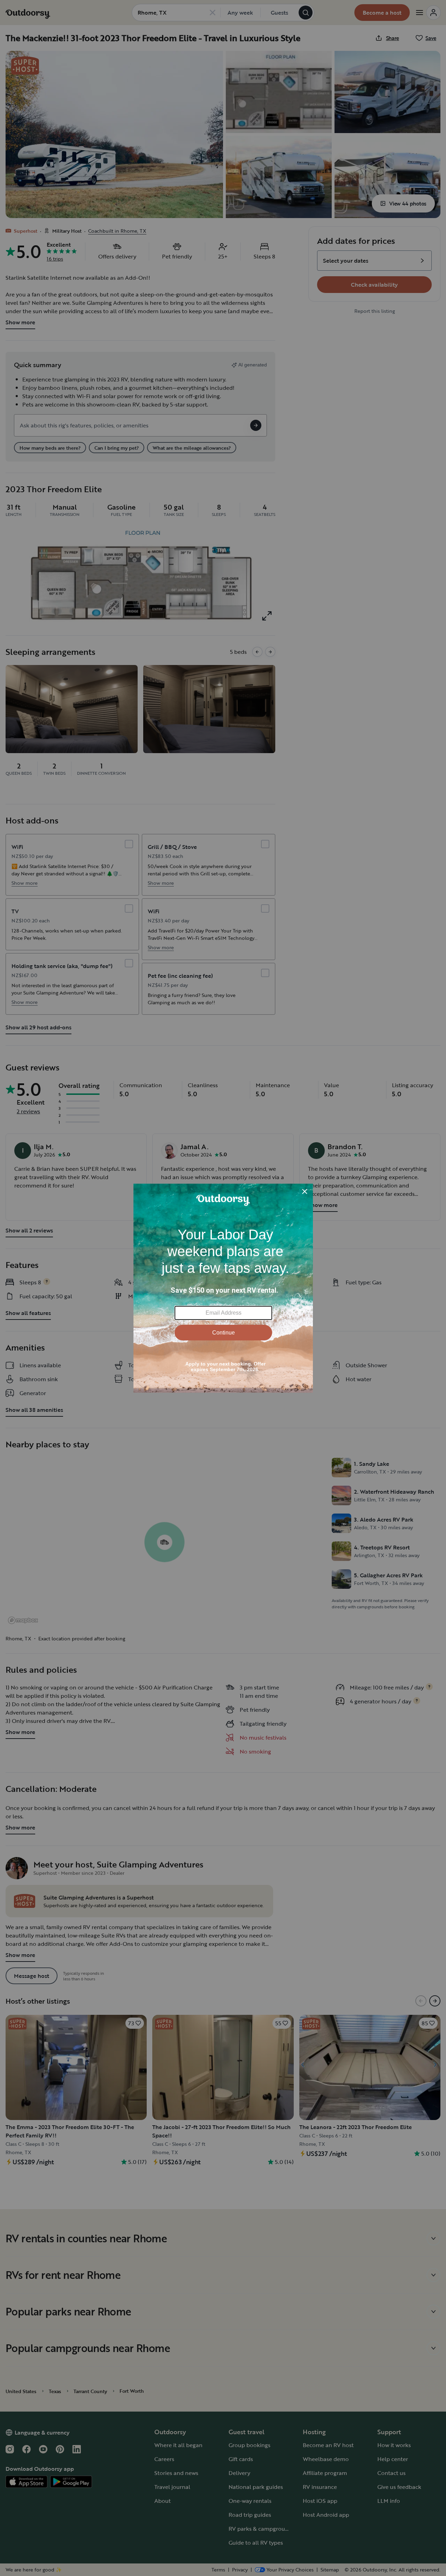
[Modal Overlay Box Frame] (223, 1288)
